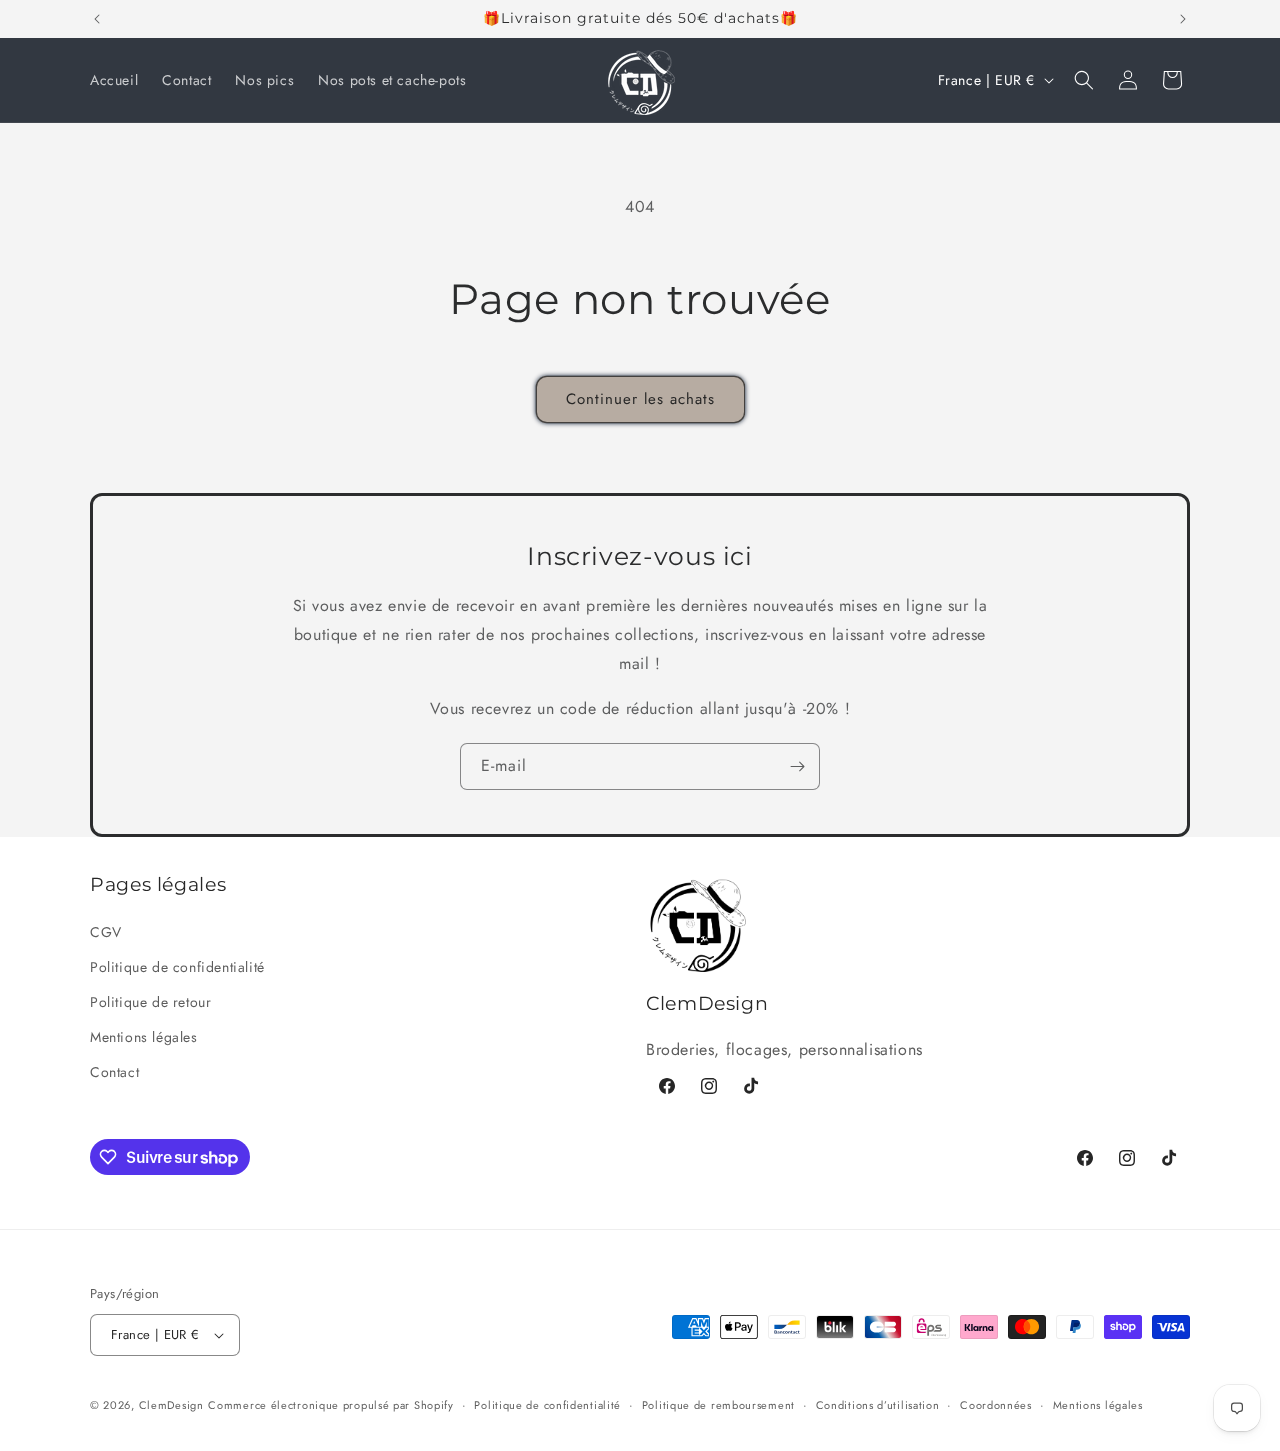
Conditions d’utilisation (878, 1405)
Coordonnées (996, 1405)
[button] (1084, 80)
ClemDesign (171, 1405)
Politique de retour (150, 1002)
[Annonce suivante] (1183, 19)
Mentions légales (144, 1037)
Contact (114, 1072)
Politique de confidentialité (177, 967)
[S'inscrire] (797, 766)
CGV (106, 932)
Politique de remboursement (718, 1405)
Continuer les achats (640, 399)
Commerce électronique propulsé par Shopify (330, 1405)
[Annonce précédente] (97, 19)
